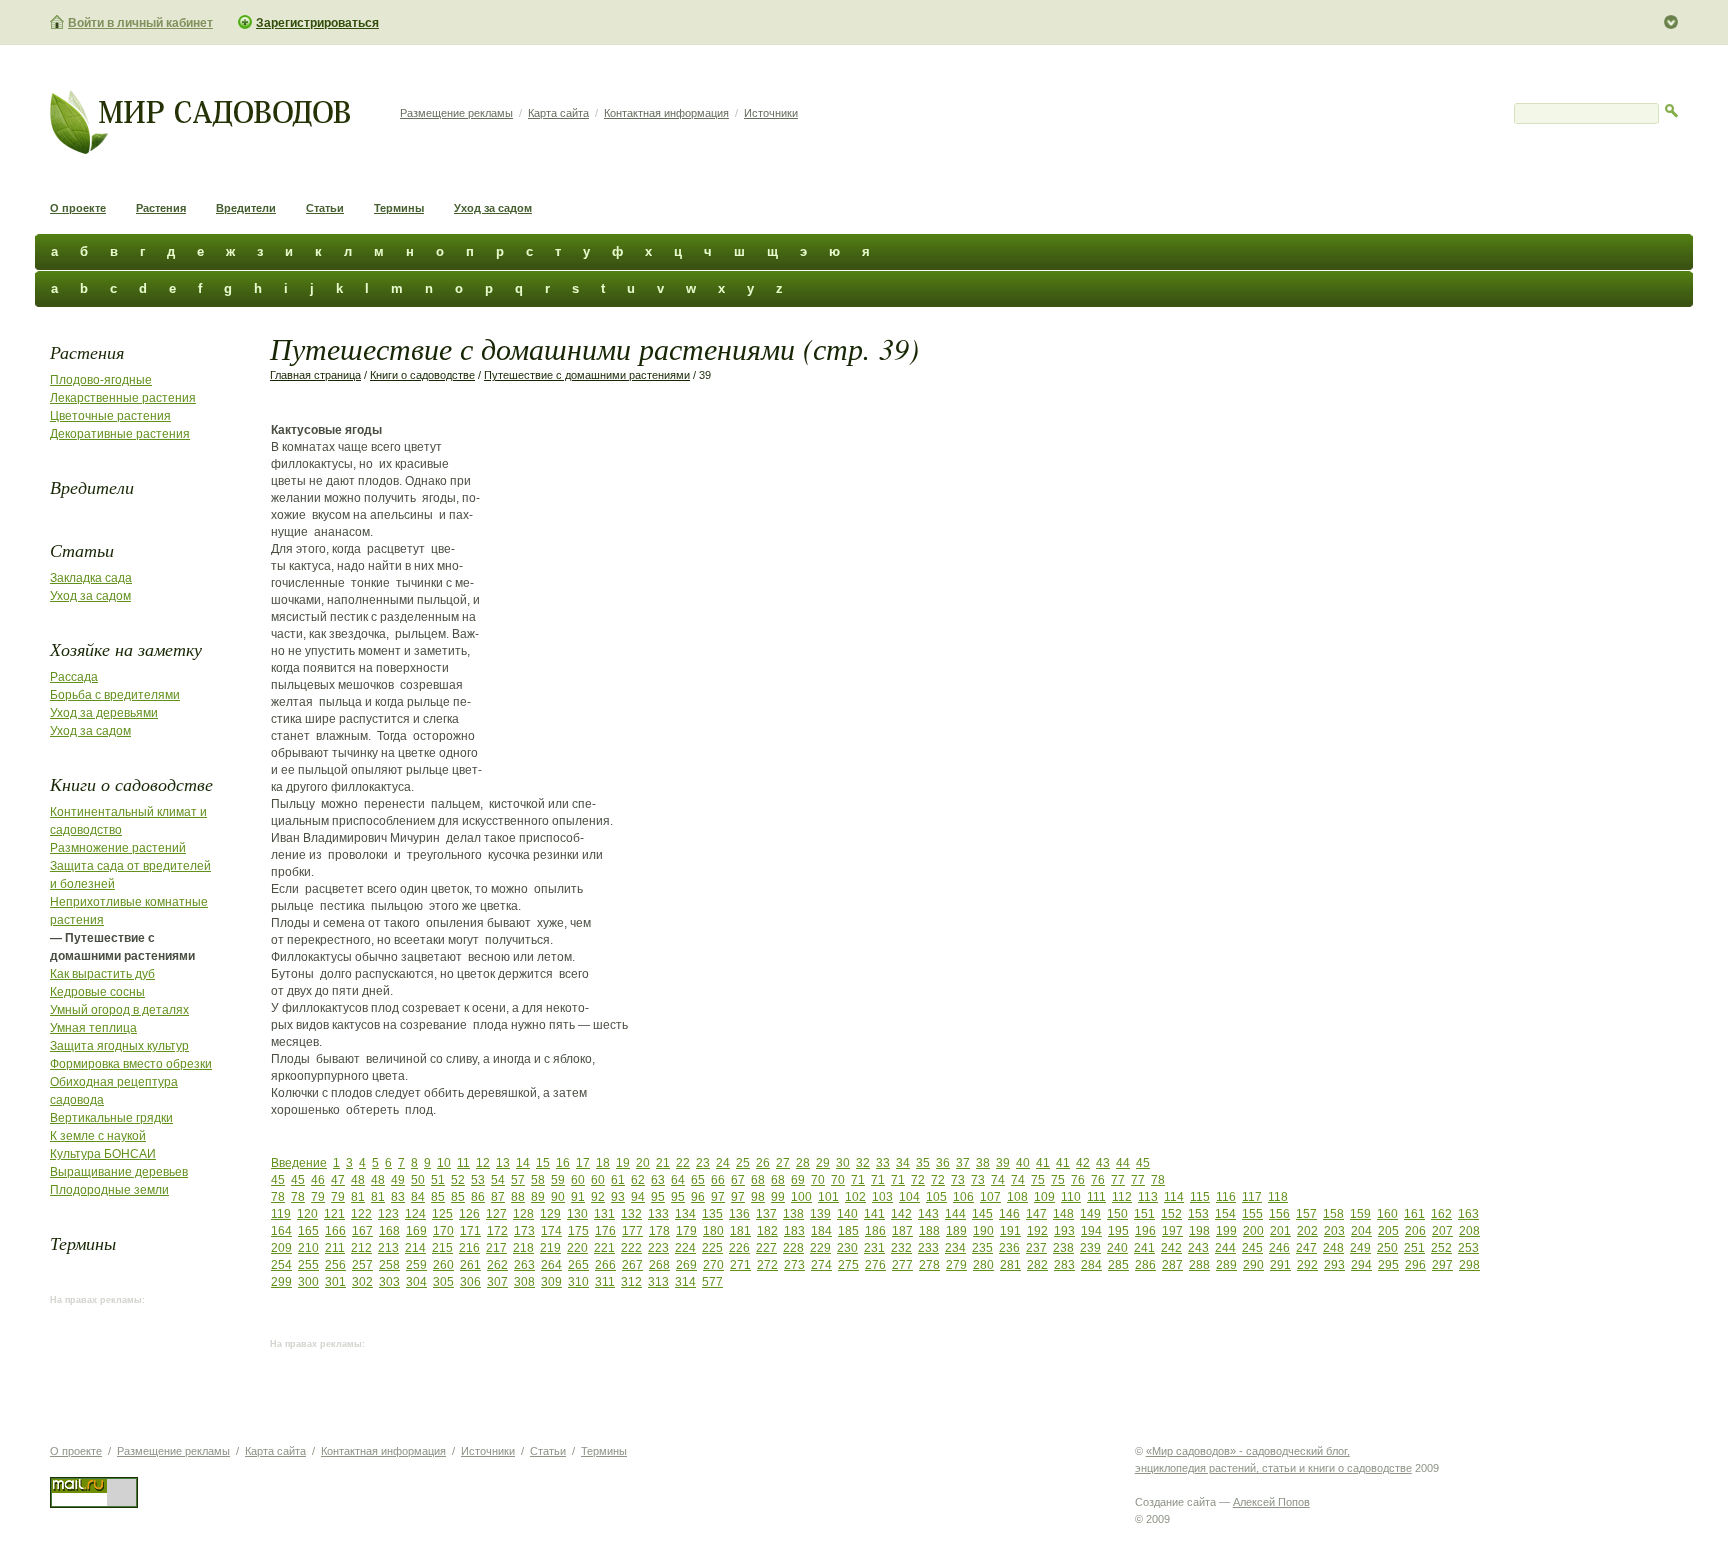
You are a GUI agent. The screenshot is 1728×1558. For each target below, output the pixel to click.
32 (863, 1163)
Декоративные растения (120, 434)
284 (1091, 1265)
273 (794, 1265)
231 (874, 1248)
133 (658, 1214)
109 (1044, 1197)
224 (685, 1248)
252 (1441, 1248)
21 (663, 1163)
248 (1333, 1248)
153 (1198, 1214)
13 (503, 1163)
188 (929, 1231)
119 (281, 1214)
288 (1199, 1265)
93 (618, 1197)
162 (1441, 1214)
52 (458, 1180)
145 (982, 1214)
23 (703, 1163)
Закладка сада (91, 578)
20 (643, 1163)
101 (828, 1197)
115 (1200, 1197)
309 (551, 1282)
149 (1090, 1214)
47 (338, 1180)
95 (658, 1197)
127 (496, 1214)
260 (443, 1265)
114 (1174, 1197)
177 (632, 1231)
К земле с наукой (98, 1136)
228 (793, 1248)
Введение (299, 1163)
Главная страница (315, 375)
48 (358, 1180)
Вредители (246, 208)
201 (1280, 1231)
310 (578, 1282)
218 (523, 1248)
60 (578, 1180)
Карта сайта (558, 113)
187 (902, 1231)
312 (631, 1282)
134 (685, 1214)
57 (518, 1180)
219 (550, 1248)
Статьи (325, 208)
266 (605, 1265)
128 (523, 1214)
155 (1252, 1214)
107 (990, 1197)
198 (1199, 1231)
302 (362, 1282)
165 (308, 1231)
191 (1010, 1231)
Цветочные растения (110, 416)
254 (281, 1265)
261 (470, 1265)
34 (903, 1163)
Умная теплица (93, 1028)
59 (558, 1180)
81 (358, 1197)
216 (469, 1248)
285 (1118, 1265)
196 (1145, 1231)
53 (478, 1180)
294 (1361, 1265)
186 (875, 1231)
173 (524, 1231)
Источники (771, 113)
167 (362, 1231)
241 (1144, 1248)
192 (1037, 1231)
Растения (161, 208)
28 (803, 1163)
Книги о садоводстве (131, 784)
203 (1334, 1231)
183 (794, 1231)
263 (524, 1265)
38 (983, 1163)
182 (767, 1231)
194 (1091, 1231)
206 (1415, 1231)
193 (1064, 1231)
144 (955, 1214)
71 (858, 1180)
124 (415, 1214)
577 (712, 1282)
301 (335, 1282)
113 (1148, 1197)
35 (923, 1163)
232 (901, 1248)
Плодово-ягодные (101, 380)
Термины (399, 208)
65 (698, 1180)
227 (766, 1248)
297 (1442, 1265)
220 (577, 1248)
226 (739, 1248)
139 (820, 1214)
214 (415, 1248)
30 (843, 1163)
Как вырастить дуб (102, 974)
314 (685, 1282)
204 (1361, 1231)
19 (623, 1163)
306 (470, 1282)
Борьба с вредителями (115, 695)
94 (638, 1197)
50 (418, 1180)
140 (847, 1214)
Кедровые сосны (97, 992)
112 (1122, 1197)
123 (388, 1214)
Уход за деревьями (104, 713)
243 (1198, 1248)
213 (388, 1248)
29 (823, 1163)
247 (1306, 1248)
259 (416, 1265)
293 (1334, 1265)
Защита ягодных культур (119, 1046)
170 (443, 1231)
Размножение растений (118, 848)
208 (1469, 1231)
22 (683, 1163)
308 (524, 1282)
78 (1158, 1180)
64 (678, 1180)
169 (416, 1231)
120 (307, 1214)
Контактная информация (666, 113)
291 (1280, 1265)
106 (963, 1197)
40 (1023, 1163)
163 (1468, 1214)
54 (498, 1180)
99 (778, 1197)
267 (632, 1265)
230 (847, 1248)
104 (909, 1197)
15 (543, 1163)
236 (1009, 1248)
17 (583, 1163)
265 (578, 1265)
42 (1083, 1163)
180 (713, 1231)
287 (1172, 1265)
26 (763, 1163)
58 (538, 1180)
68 (758, 1180)
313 (658, 1282)
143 (928, 1214)
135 (712, 1214)
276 (875, 1265)
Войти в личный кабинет (140, 23)
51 (438, 1180)
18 (603, 1163)
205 (1388, 1231)
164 (281, 1231)
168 (389, 1231)
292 (1307, 1265)
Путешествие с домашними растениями (587, 375)
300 (308, 1282)
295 (1388, 1265)
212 (361, 1248)
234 (955, 1248)
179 (686, 1231)
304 (416, 1282)
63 (658, 1180)
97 (718, 1197)
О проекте (78, 208)
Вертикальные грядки (111, 1118)
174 (551, 1231)
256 (335, 1265)
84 (418, 1197)
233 (928, 1248)
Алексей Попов (1271, 1502)
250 (1387, 1248)
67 (738, 1180)
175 (578, 1231)
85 (438, 1197)
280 (983, 1265)
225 (712, 1248)
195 (1118, 1231)
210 (308, 1248)
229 (820, 1248)
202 (1307, 1231)
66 (718, 1180)
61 (618, 1180)
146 (1009, 1214)
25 (743, 1163)
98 (758, 1197)
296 (1415, 1265)
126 (469, 1214)
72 (918, 1180)
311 (605, 1282)
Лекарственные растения (123, 398)
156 (1279, 1214)
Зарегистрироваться (317, 23)
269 (686, 1265)
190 (983, 1231)
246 (1279, 1248)
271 (740, 1265)
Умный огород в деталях (119, 1010)
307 (497, 1282)
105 (936, 1197)
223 (658, 1248)
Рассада (74, 677)
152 (1171, 1214)
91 (578, 1197)
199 (1226, 1231)
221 (604, 1248)
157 (1306, 1214)
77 (1118, 1180)
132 (631, 1214)
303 (389, 1282)
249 (1360, 1248)
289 (1226, 1265)
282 (1037, 1265)
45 (1143, 1163)
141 (874, 1214)
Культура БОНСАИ (103, 1154)
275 (848, 1265)
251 (1414, 1248)
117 (1252, 1197)
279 (956, 1265)
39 (1003, 1163)
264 (551, 1265)
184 (821, 1231)
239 (1090, 1248)
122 (361, 1214)
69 (798, 1180)
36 (943, 1163)
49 (398, 1180)
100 (801, 1197)
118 (1278, 1197)
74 (998, 1180)
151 (1144, 1214)
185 (848, 1231)
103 (882, 1197)
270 (713, 1265)
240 (1117, 1248)
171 (470, 1231)
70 (818, 1180)
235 (982, 1248)
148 (1063, 1214)
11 (463, 1163)
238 (1063, 1248)
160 (1387, 1214)
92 (598, 1197)
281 (1010, 1265)
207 (1442, 1231)
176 (605, 1231)
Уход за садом (493, 208)
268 (659, 1265)
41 (1043, 1163)
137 (766, 1214)
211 (335, 1248)
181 (740, 1231)
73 (958, 1180)
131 (604, 1214)
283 (1064, 1265)
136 (739, 1214)
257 (362, 1265)
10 (444, 1163)
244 (1225, 1248)
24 (723, 1163)
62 (638, 1180)
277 (902, 1265)
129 (550, 1214)
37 (963, 1163)
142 (901, 1214)
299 (281, 1282)
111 (1096, 1197)
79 (318, 1197)
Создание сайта (1175, 1502)
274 (821, 1265)
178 (659, 1231)
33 (883, 1163)
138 (793, 1214)
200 (1253, 1231)
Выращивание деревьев (119, 1172)
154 (1225, 1214)
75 (1038, 1180)
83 (398, 1197)
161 (1414, 1214)
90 (558, 1197)
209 (281, 1248)
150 (1117, 1214)
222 (631, 1248)
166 (335, 1231)
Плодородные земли (109, 1190)
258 (389, 1265)
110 (1071, 1197)
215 (442, 1248)
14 (523, 1163)
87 (498, 1197)
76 (1078, 1180)
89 (538, 1197)
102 (855, 1197)
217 (496, 1248)
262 (497, 1265)
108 (1017, 1197)
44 (1123, 1163)
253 (1468, 1248)
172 (497, 1231)
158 (1333, 1214)
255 (308, 1265)
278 (929, 1265)
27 (783, 1163)
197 (1172, 1231)
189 (956, 1231)
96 (698, 1197)
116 (1226, 1197)
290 (1253, 1265)
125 (442, 1214)
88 (518, 1197)
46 (318, 1180)
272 (767, 1265)
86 (478, 1197)
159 (1360, 1214)
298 (1469, 1265)
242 (1171, 1248)
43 (1103, 1163)
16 (563, 1163)
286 (1145, 1265)
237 (1036, 1248)
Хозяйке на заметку (126, 649)
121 (334, 1214)
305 (443, 1282)
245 (1252, 1248)
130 (577, 1214)
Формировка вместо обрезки (131, 1064)
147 (1036, 1214)
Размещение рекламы (456, 113)
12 (483, 1163)
